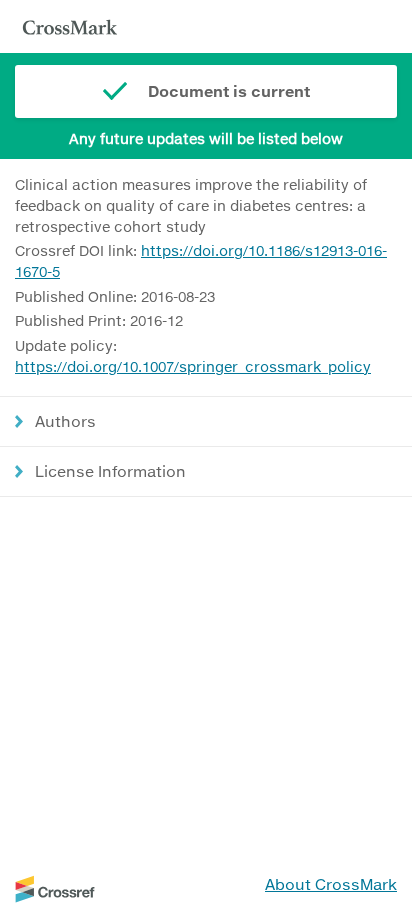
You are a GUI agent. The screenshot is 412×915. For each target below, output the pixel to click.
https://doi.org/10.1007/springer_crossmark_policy (193, 366)
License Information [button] (110, 471)
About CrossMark (331, 884)
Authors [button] (65, 421)
